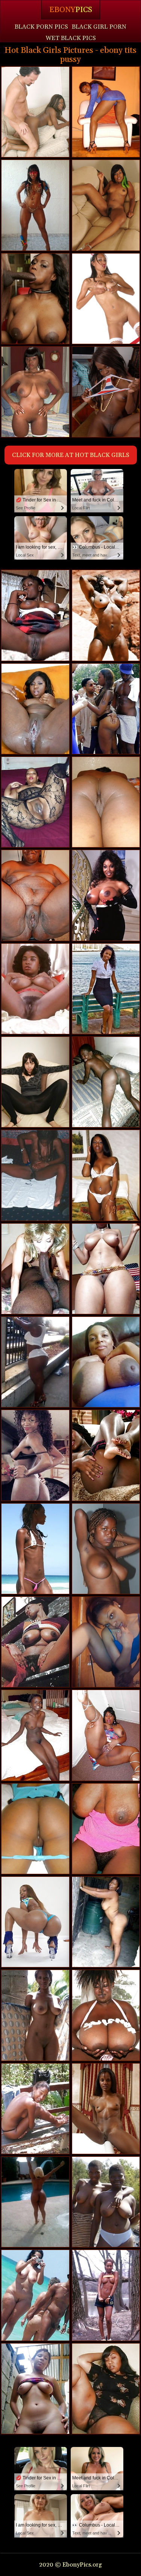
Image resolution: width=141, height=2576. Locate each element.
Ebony (71, 10)
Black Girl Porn (99, 27)
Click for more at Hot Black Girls (71, 455)
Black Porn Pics (41, 27)
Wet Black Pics (71, 38)
